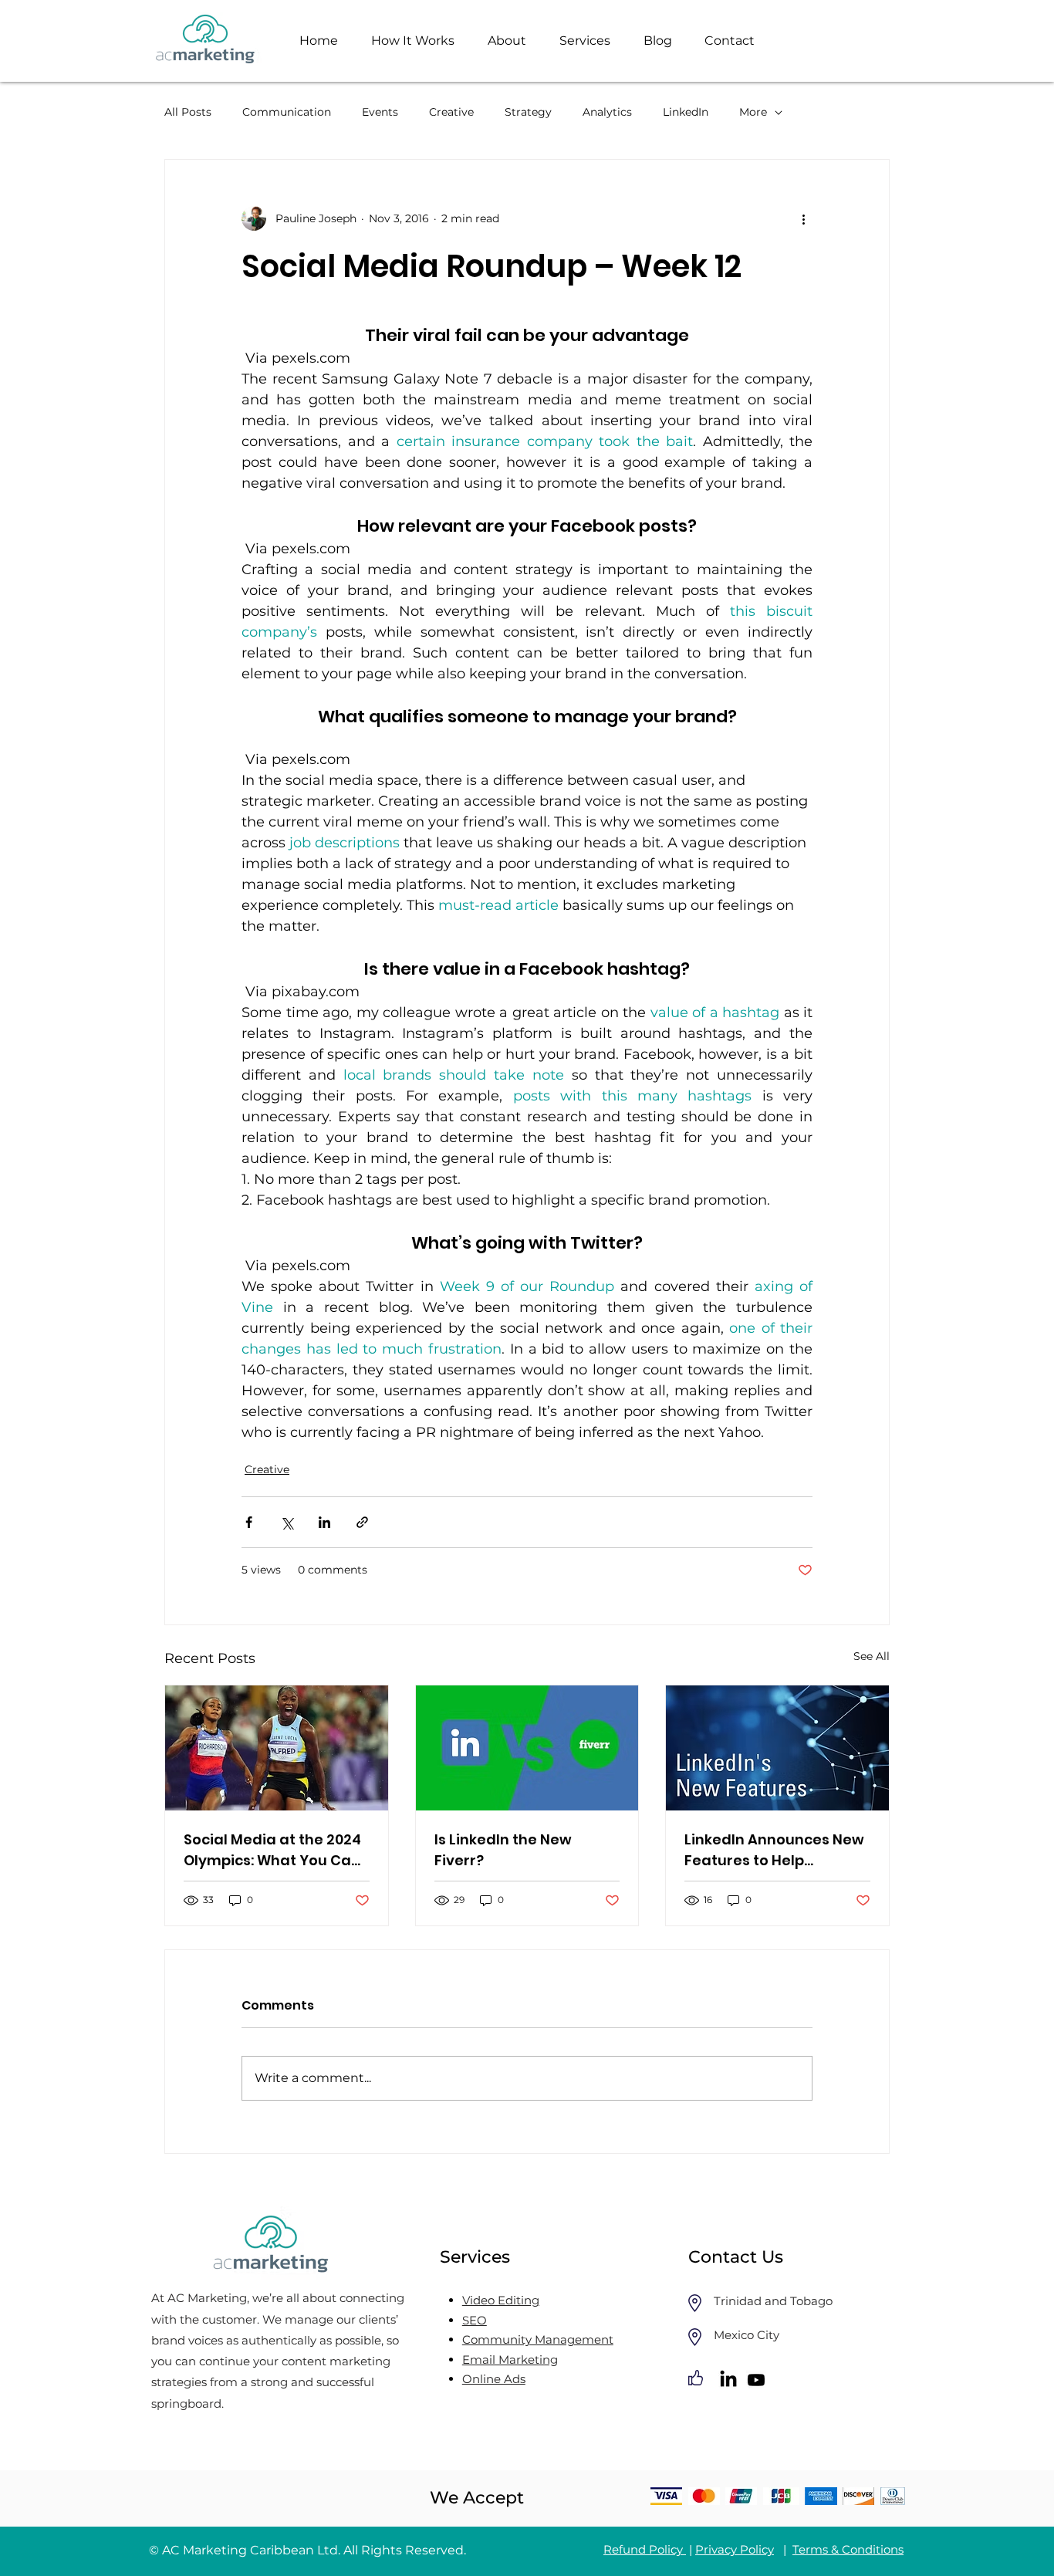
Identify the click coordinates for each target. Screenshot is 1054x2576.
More (753, 112)
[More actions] (803, 218)
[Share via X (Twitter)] (287, 1522)
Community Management (538, 2339)
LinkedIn (686, 112)
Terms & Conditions (848, 2549)
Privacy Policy (735, 2549)
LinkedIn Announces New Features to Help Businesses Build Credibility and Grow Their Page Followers (774, 1850)
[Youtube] (756, 2380)
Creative (451, 112)
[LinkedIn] (728, 2380)
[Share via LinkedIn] (324, 1522)
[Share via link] (362, 1522)
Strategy (528, 112)
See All (872, 1656)
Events (380, 112)
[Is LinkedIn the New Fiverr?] (527, 1748)
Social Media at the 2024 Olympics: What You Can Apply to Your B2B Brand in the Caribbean (272, 1850)
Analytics (607, 112)
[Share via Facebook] (249, 1522)
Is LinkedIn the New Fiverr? (503, 1850)
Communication (287, 112)
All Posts (188, 112)
